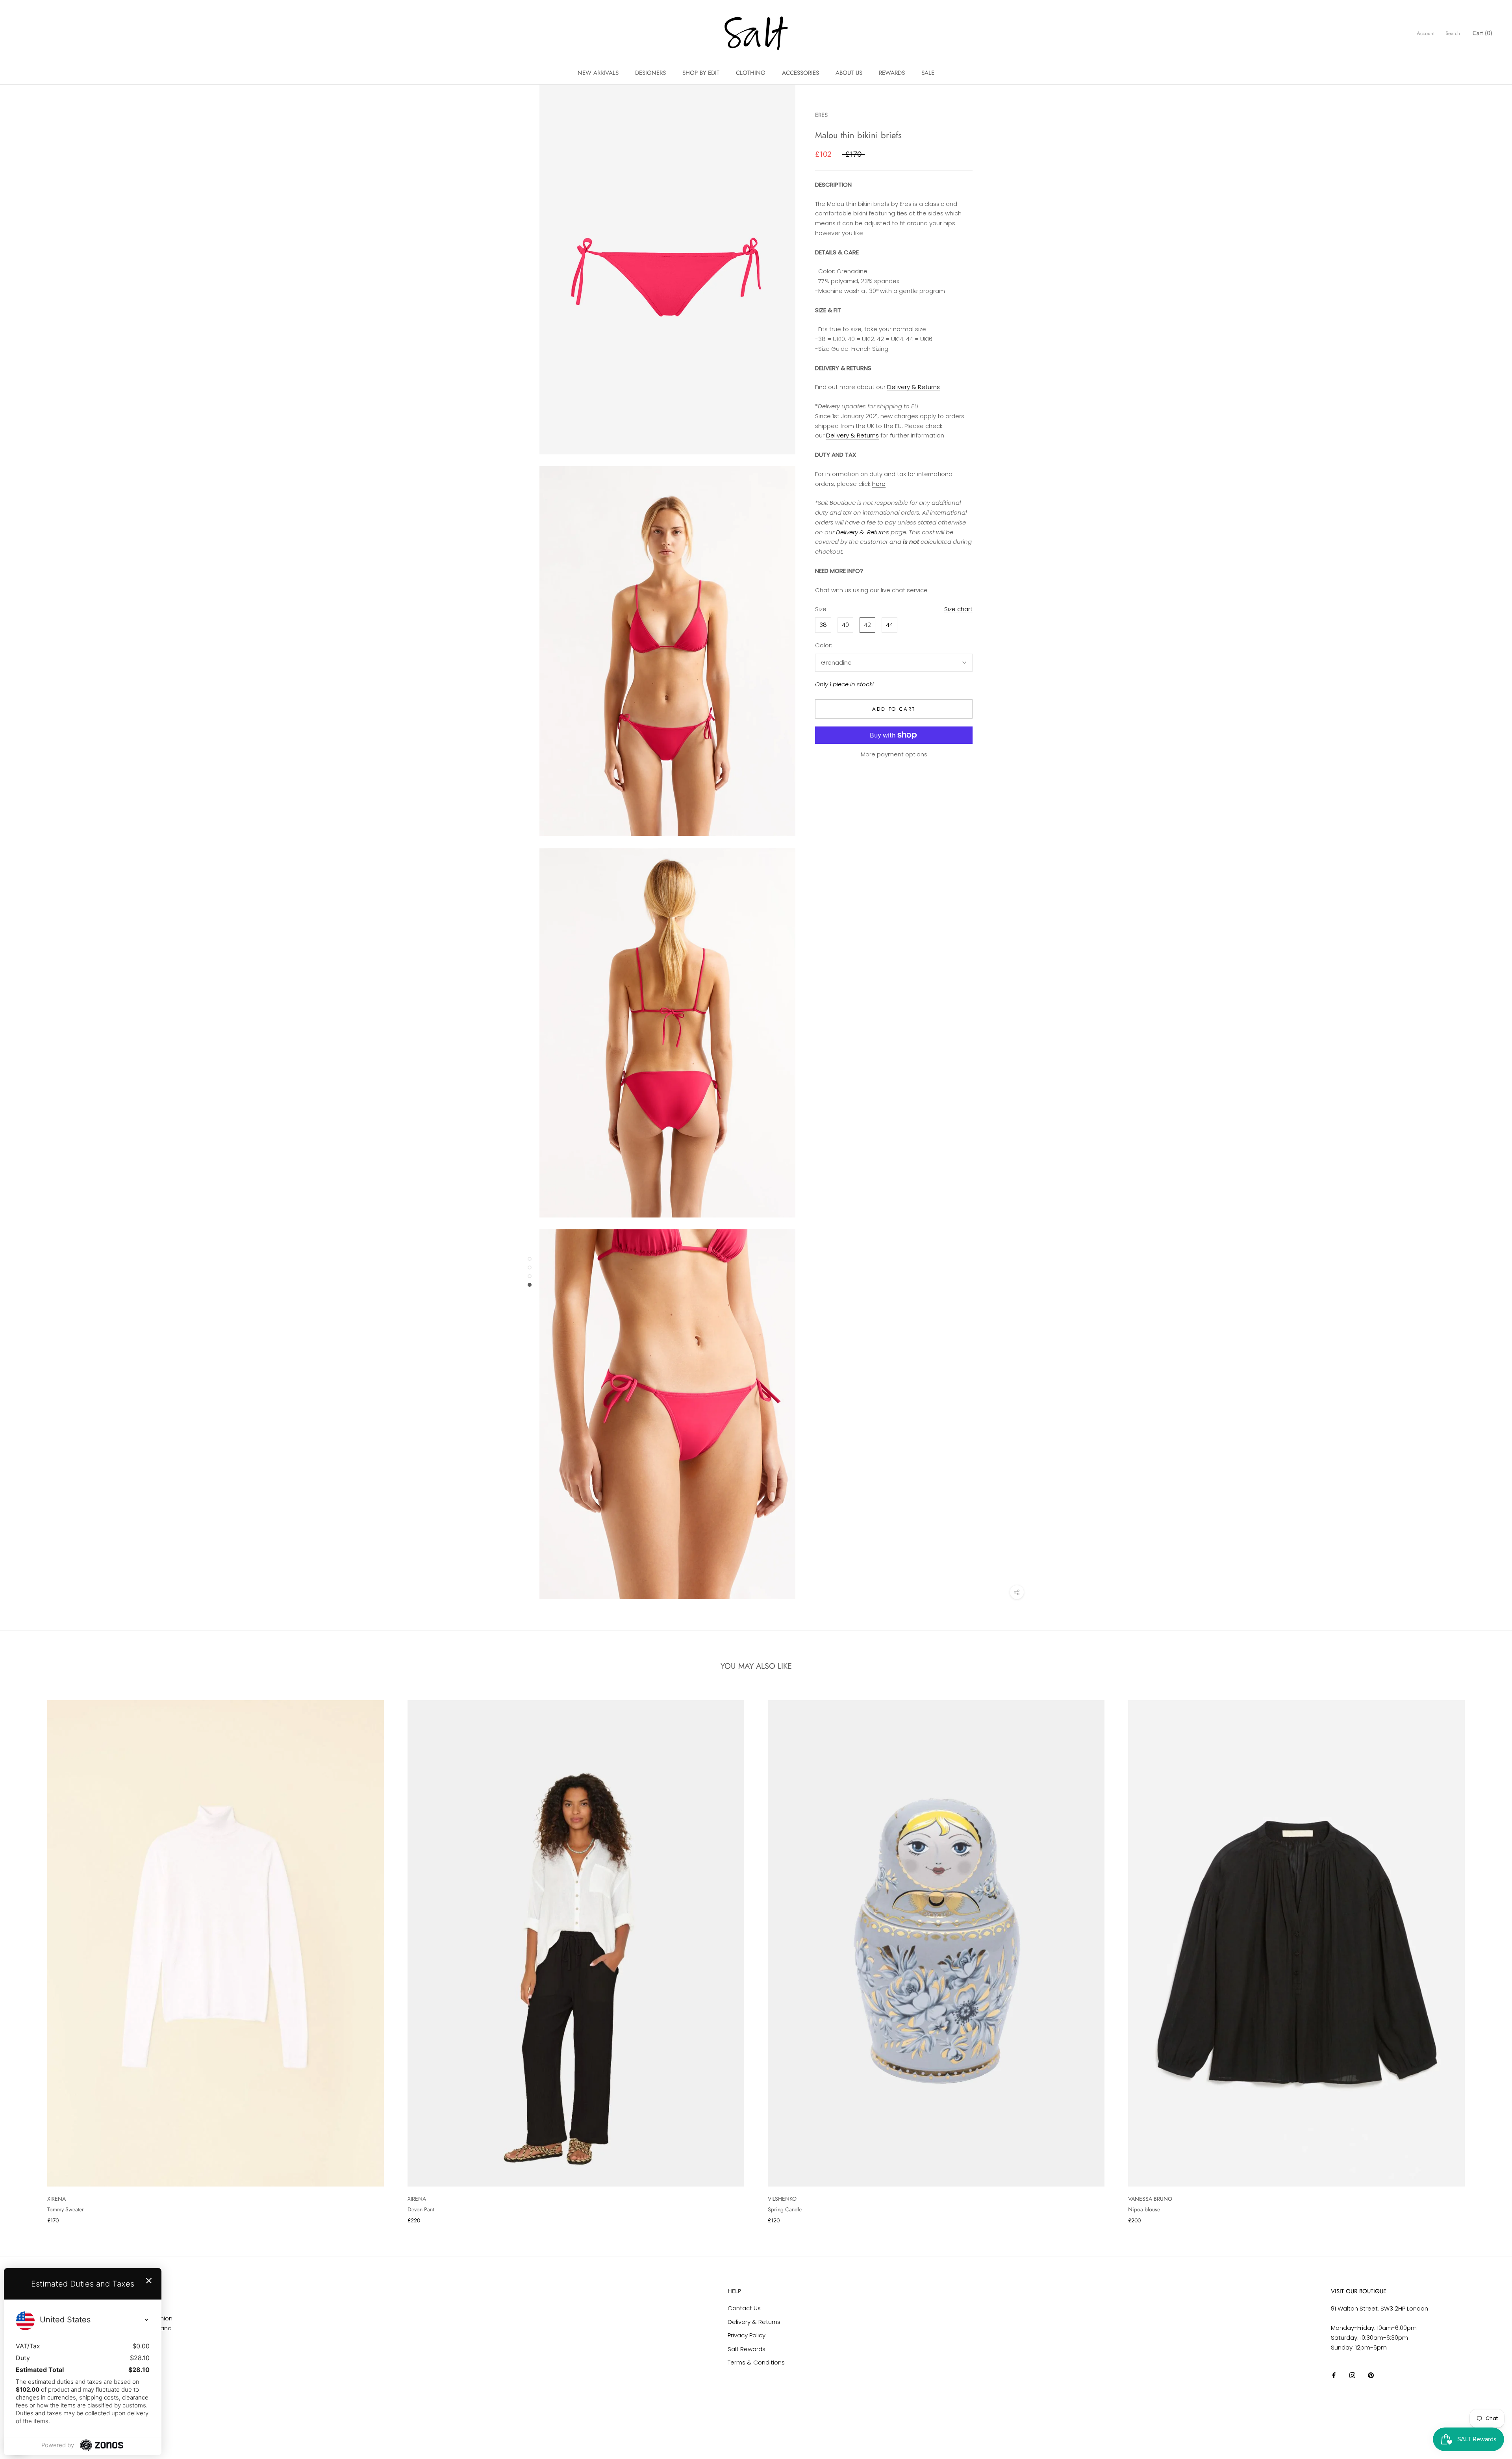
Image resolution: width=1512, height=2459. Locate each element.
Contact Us (744, 2308)
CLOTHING (751, 73)
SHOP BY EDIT (701, 73)
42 (867, 625)
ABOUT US (849, 73)
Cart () (1482, 33)
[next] (1487, 1954)
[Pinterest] (1371, 2375)
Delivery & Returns (913, 387)
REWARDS (892, 73)
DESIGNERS (650, 73)
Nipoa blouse (1144, 2209)
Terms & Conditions (756, 2362)
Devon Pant (421, 2209)
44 (889, 625)
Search (1453, 33)
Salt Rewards (747, 2349)
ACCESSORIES (800, 73)
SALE (928, 73)
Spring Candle (785, 2209)
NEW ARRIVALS (598, 73)
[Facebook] (1334, 2375)
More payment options (894, 754)
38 (823, 625)
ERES (821, 115)
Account (1426, 33)
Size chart (958, 609)
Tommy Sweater (66, 2209)
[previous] (25, 1954)
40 (845, 625)
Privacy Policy (747, 2335)
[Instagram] (1352, 2375)
